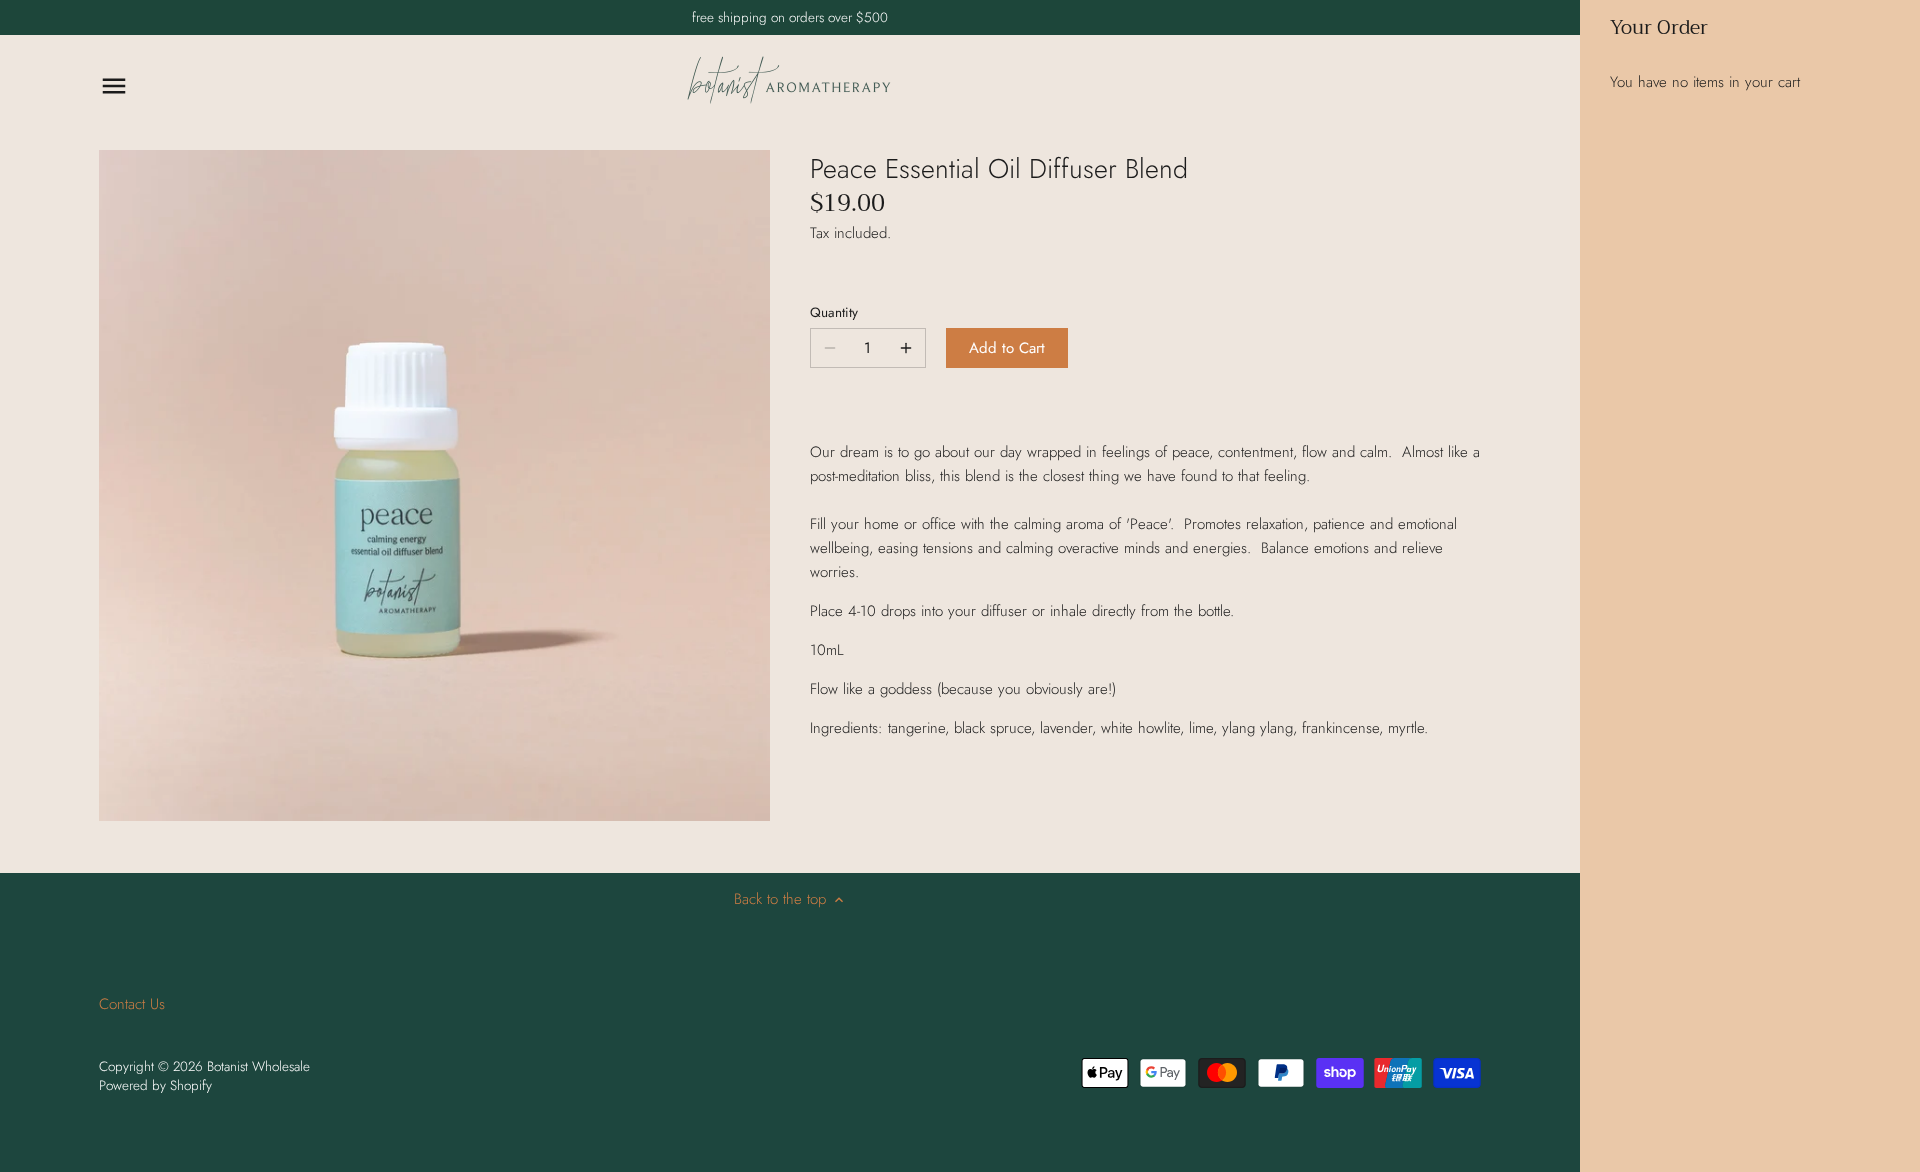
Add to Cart (1007, 348)
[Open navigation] (114, 86)
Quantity (834, 313)
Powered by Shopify (155, 1085)
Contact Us (132, 1004)
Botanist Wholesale (258, 1066)
